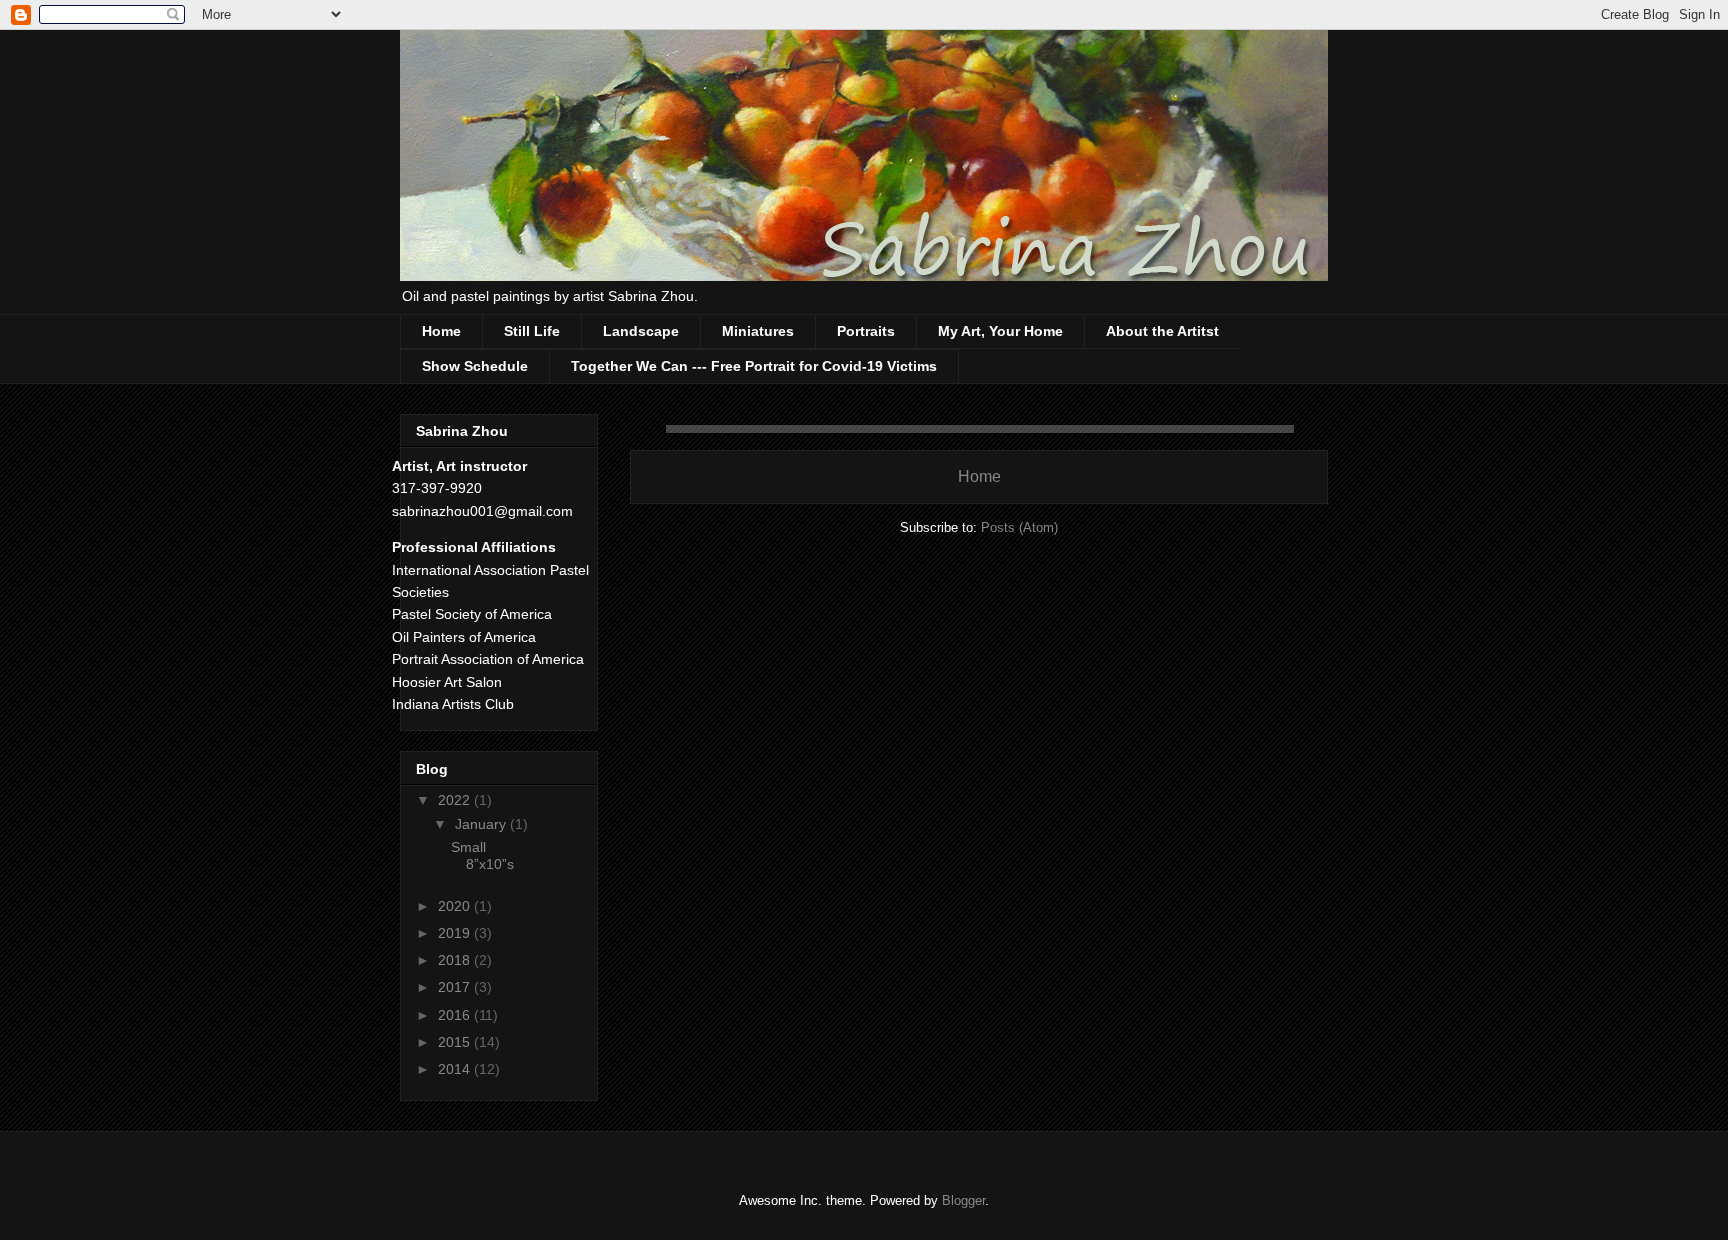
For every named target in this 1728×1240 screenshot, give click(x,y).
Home (441, 331)
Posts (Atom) (1019, 527)
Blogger (963, 1200)
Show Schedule (475, 366)
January (482, 824)
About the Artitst (1162, 331)
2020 (456, 906)
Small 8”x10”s (482, 855)
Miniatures (758, 331)
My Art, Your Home (1000, 331)
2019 (456, 933)
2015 (456, 1042)
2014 (456, 1069)
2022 (456, 800)
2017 (456, 987)
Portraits (866, 331)
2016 (456, 1015)
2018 (456, 960)
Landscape (641, 331)
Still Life (532, 331)
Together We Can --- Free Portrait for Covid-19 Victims (754, 366)
